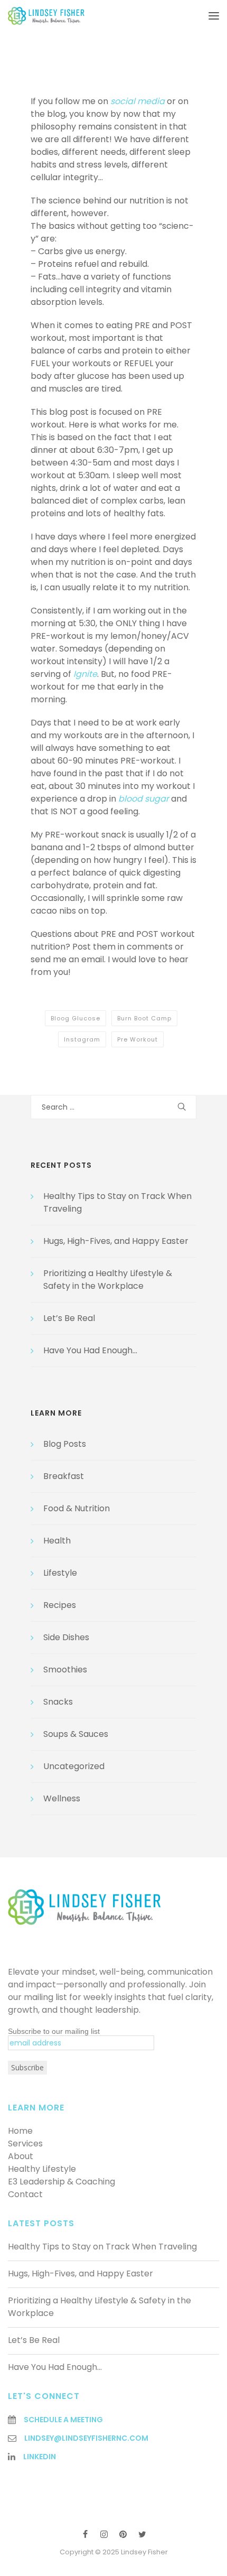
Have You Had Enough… (90, 1350)
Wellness (62, 1798)
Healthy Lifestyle (42, 2169)
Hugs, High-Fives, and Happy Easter (116, 1241)
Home (20, 2131)
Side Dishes (66, 1637)
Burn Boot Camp (144, 1018)
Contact (25, 2194)
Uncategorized (74, 1766)
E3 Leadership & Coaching (62, 2182)
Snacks (58, 1702)
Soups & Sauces (76, 1734)
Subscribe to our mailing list (54, 2031)
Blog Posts (65, 1444)
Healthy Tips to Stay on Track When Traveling (102, 2247)
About (21, 2156)
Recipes (60, 1605)
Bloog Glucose (75, 1018)
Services (25, 2143)
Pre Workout (138, 1039)
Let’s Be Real (69, 1318)
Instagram (82, 1039)
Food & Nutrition (77, 1508)
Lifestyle (60, 1573)
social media (138, 101)
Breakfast (64, 1476)
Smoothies (65, 1670)
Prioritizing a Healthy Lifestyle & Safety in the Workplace (108, 1280)
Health (57, 1541)
